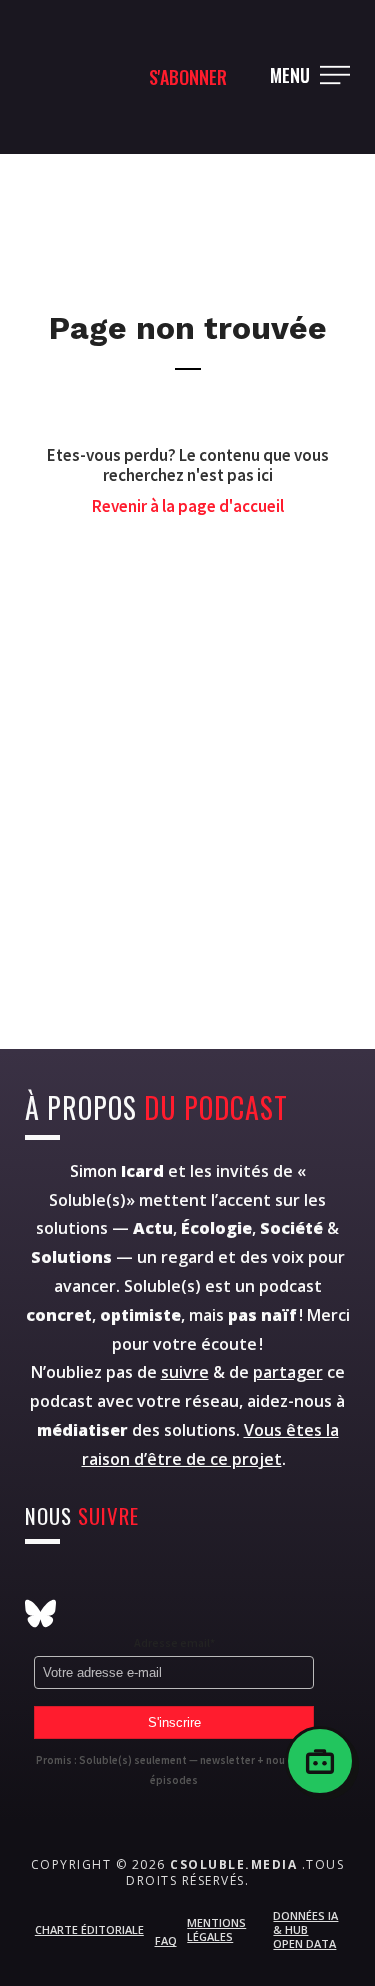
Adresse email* (174, 1642)
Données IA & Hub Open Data (305, 1930)
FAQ (166, 1940)
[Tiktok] (285, 1582)
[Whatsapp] (187, 1582)
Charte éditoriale (89, 1929)
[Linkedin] (236, 1582)
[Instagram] (40, 1582)
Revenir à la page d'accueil (188, 506)
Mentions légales (216, 1929)
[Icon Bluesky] (40, 1613)
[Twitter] (89, 1582)
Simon (117, 1171)
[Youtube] (138, 1582)
